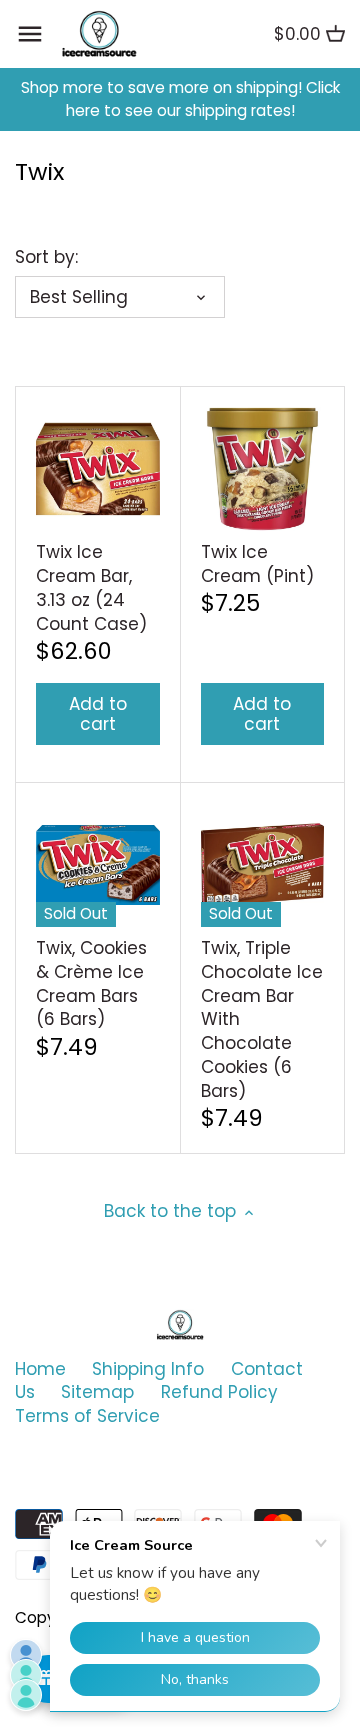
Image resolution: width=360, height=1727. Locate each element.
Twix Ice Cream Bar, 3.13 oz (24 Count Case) (91, 587)
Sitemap (97, 1392)
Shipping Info (148, 1369)
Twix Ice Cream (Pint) (257, 564)
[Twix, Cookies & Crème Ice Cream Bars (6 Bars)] (98, 865)
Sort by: (46, 257)
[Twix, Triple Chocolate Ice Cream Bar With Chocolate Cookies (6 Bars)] (263, 865)
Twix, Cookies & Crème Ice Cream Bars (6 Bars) (91, 983)
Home (40, 1369)
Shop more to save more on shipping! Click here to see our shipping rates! (180, 99)
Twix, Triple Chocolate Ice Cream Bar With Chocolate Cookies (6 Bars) (262, 1019)
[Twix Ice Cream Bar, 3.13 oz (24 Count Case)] (98, 469)
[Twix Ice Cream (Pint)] (263, 469)
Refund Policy (219, 1392)
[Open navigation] (30, 34)
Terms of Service (87, 1416)
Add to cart (98, 714)
